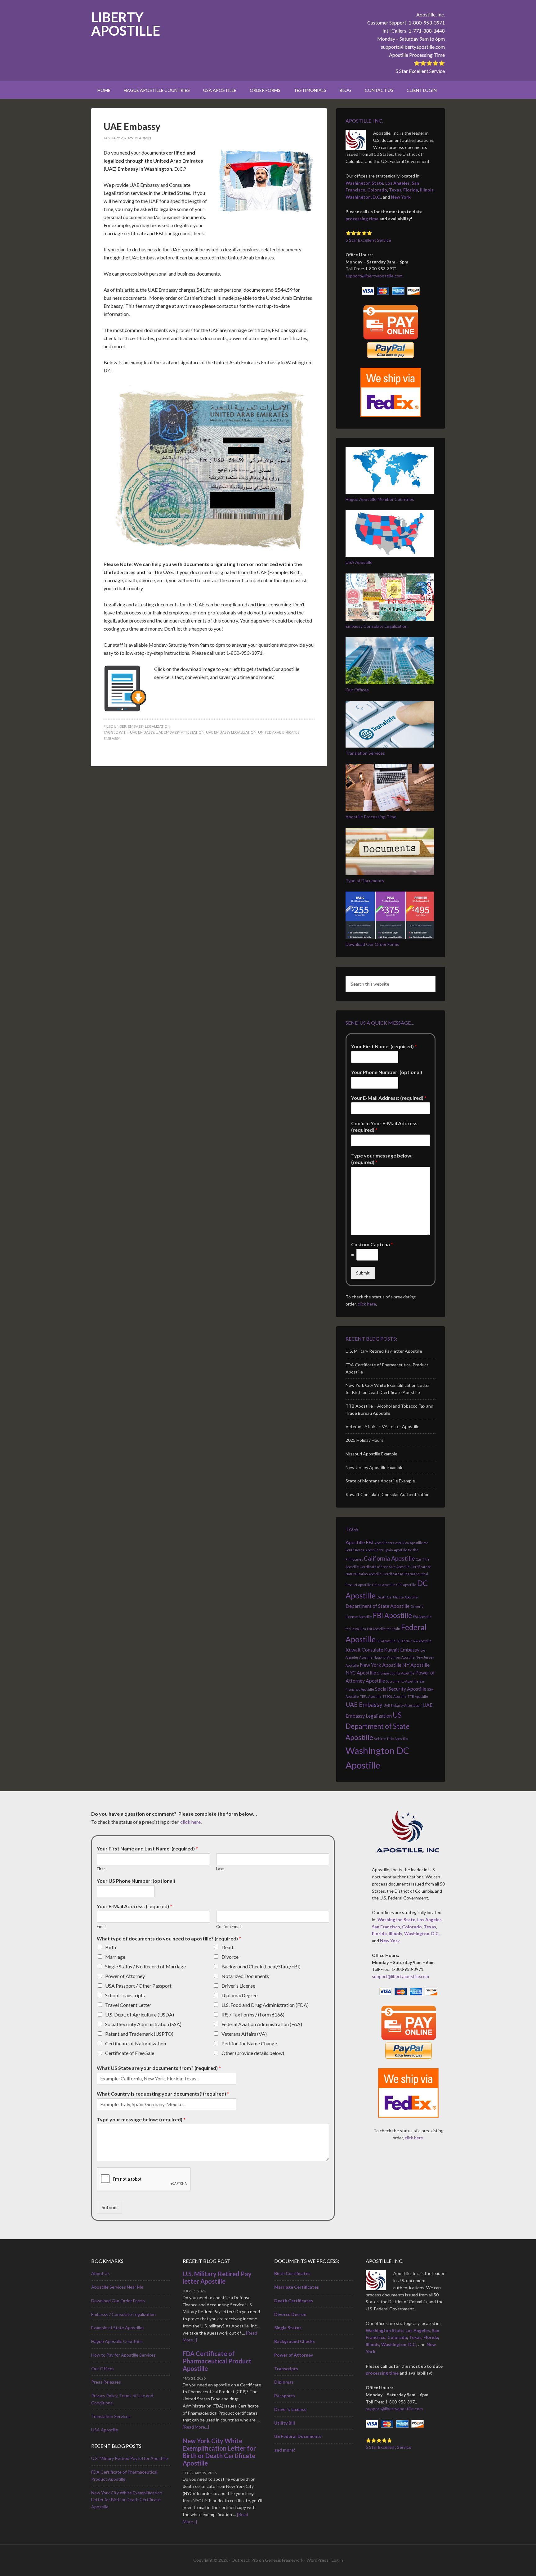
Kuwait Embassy (402, 1650)
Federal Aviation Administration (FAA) (262, 2024)
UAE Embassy (132, 126)
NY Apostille (416, 1665)
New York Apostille (381, 1665)
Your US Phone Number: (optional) (136, 1881)
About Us (100, 2273)
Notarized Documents (245, 1976)
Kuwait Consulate (364, 1650)
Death (228, 1947)
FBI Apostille (392, 1615)
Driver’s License (290, 2409)
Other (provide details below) (253, 2053)
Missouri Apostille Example (371, 1454)
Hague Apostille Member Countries (380, 499)
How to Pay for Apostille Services (123, 2355)
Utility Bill (285, 2423)
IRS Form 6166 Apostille (414, 1641)
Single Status (288, 2328)
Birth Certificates (292, 2273)
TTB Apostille (418, 1696)
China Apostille (384, 1585)
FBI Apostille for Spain (384, 1629)
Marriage (115, 1957)
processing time (362, 219)
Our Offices (357, 690)
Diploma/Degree (239, 1995)
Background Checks (295, 2341)
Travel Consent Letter (128, 2005)
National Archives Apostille (394, 1657)
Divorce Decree (290, 2314)
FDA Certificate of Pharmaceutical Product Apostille (217, 2361)
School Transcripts (125, 1995)
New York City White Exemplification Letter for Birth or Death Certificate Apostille (127, 2500)
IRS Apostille (386, 1641)
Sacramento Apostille (402, 1681)
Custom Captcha (372, 1244)
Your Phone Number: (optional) (387, 1072)
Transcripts (286, 2369)
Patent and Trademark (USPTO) (139, 2034)
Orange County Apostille (396, 1673)
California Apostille (389, 1558)
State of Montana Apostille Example (380, 1481)
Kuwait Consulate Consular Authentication (388, 1494)
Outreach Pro (245, 2560)
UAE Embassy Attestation (180, 732)
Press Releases (106, 2382)
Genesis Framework (284, 2560)
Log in (337, 2560)
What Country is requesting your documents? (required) (163, 2094)
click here (367, 1304)
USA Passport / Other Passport (138, 1986)
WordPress (317, 2560)
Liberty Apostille (126, 24)
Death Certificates (294, 2301)
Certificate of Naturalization (136, 2043)
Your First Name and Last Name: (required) (147, 1848)
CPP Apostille (406, 1585)
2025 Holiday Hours (364, 1440)
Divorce (230, 1957)
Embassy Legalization (149, 726)
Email (102, 1926)
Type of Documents (365, 881)
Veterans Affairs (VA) (244, 2034)
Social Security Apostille (401, 1689)
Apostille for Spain (379, 1550)
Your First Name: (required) (384, 1046)
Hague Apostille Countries (117, 2341)
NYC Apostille (361, 1672)
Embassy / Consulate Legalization (123, 2314)
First (101, 1869)
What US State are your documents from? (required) (159, 2068)
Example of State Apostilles (118, 2328)
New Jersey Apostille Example (375, 1467)
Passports (285, 2396)
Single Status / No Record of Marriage (145, 1966)
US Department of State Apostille (377, 1726)
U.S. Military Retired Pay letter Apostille (384, 1351)
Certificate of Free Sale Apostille (385, 1567)
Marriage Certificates (297, 2287)
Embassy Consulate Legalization (377, 626)
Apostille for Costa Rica (392, 1543)
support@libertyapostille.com (413, 47)
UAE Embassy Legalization (231, 732)
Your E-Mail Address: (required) (389, 1098)
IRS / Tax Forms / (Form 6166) (253, 2014)
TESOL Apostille (395, 1696)
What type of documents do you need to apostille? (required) (169, 1938)
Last (220, 1869)
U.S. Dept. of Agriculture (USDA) (140, 2014)
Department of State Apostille (377, 1606)
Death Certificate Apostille (397, 1597)
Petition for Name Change (249, 2043)
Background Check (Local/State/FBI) (261, 1966)
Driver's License (238, 1986)
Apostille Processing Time (417, 55)
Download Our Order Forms (372, 944)
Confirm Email (229, 1926)
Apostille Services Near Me (117, 2287)
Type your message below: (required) (382, 1159)
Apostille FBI (360, 1542)
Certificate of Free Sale (130, 2053)
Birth (111, 1947)
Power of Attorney (125, 1976)
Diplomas (284, 2382)
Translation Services (365, 753)
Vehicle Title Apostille (391, 1739)
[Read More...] (196, 2427)
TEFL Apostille (371, 1696)
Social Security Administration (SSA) (143, 2024)
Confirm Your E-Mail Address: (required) (385, 1126)
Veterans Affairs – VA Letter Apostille (382, 1426)
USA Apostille (359, 562)
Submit (363, 1273)
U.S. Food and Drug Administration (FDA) (265, 2005)
